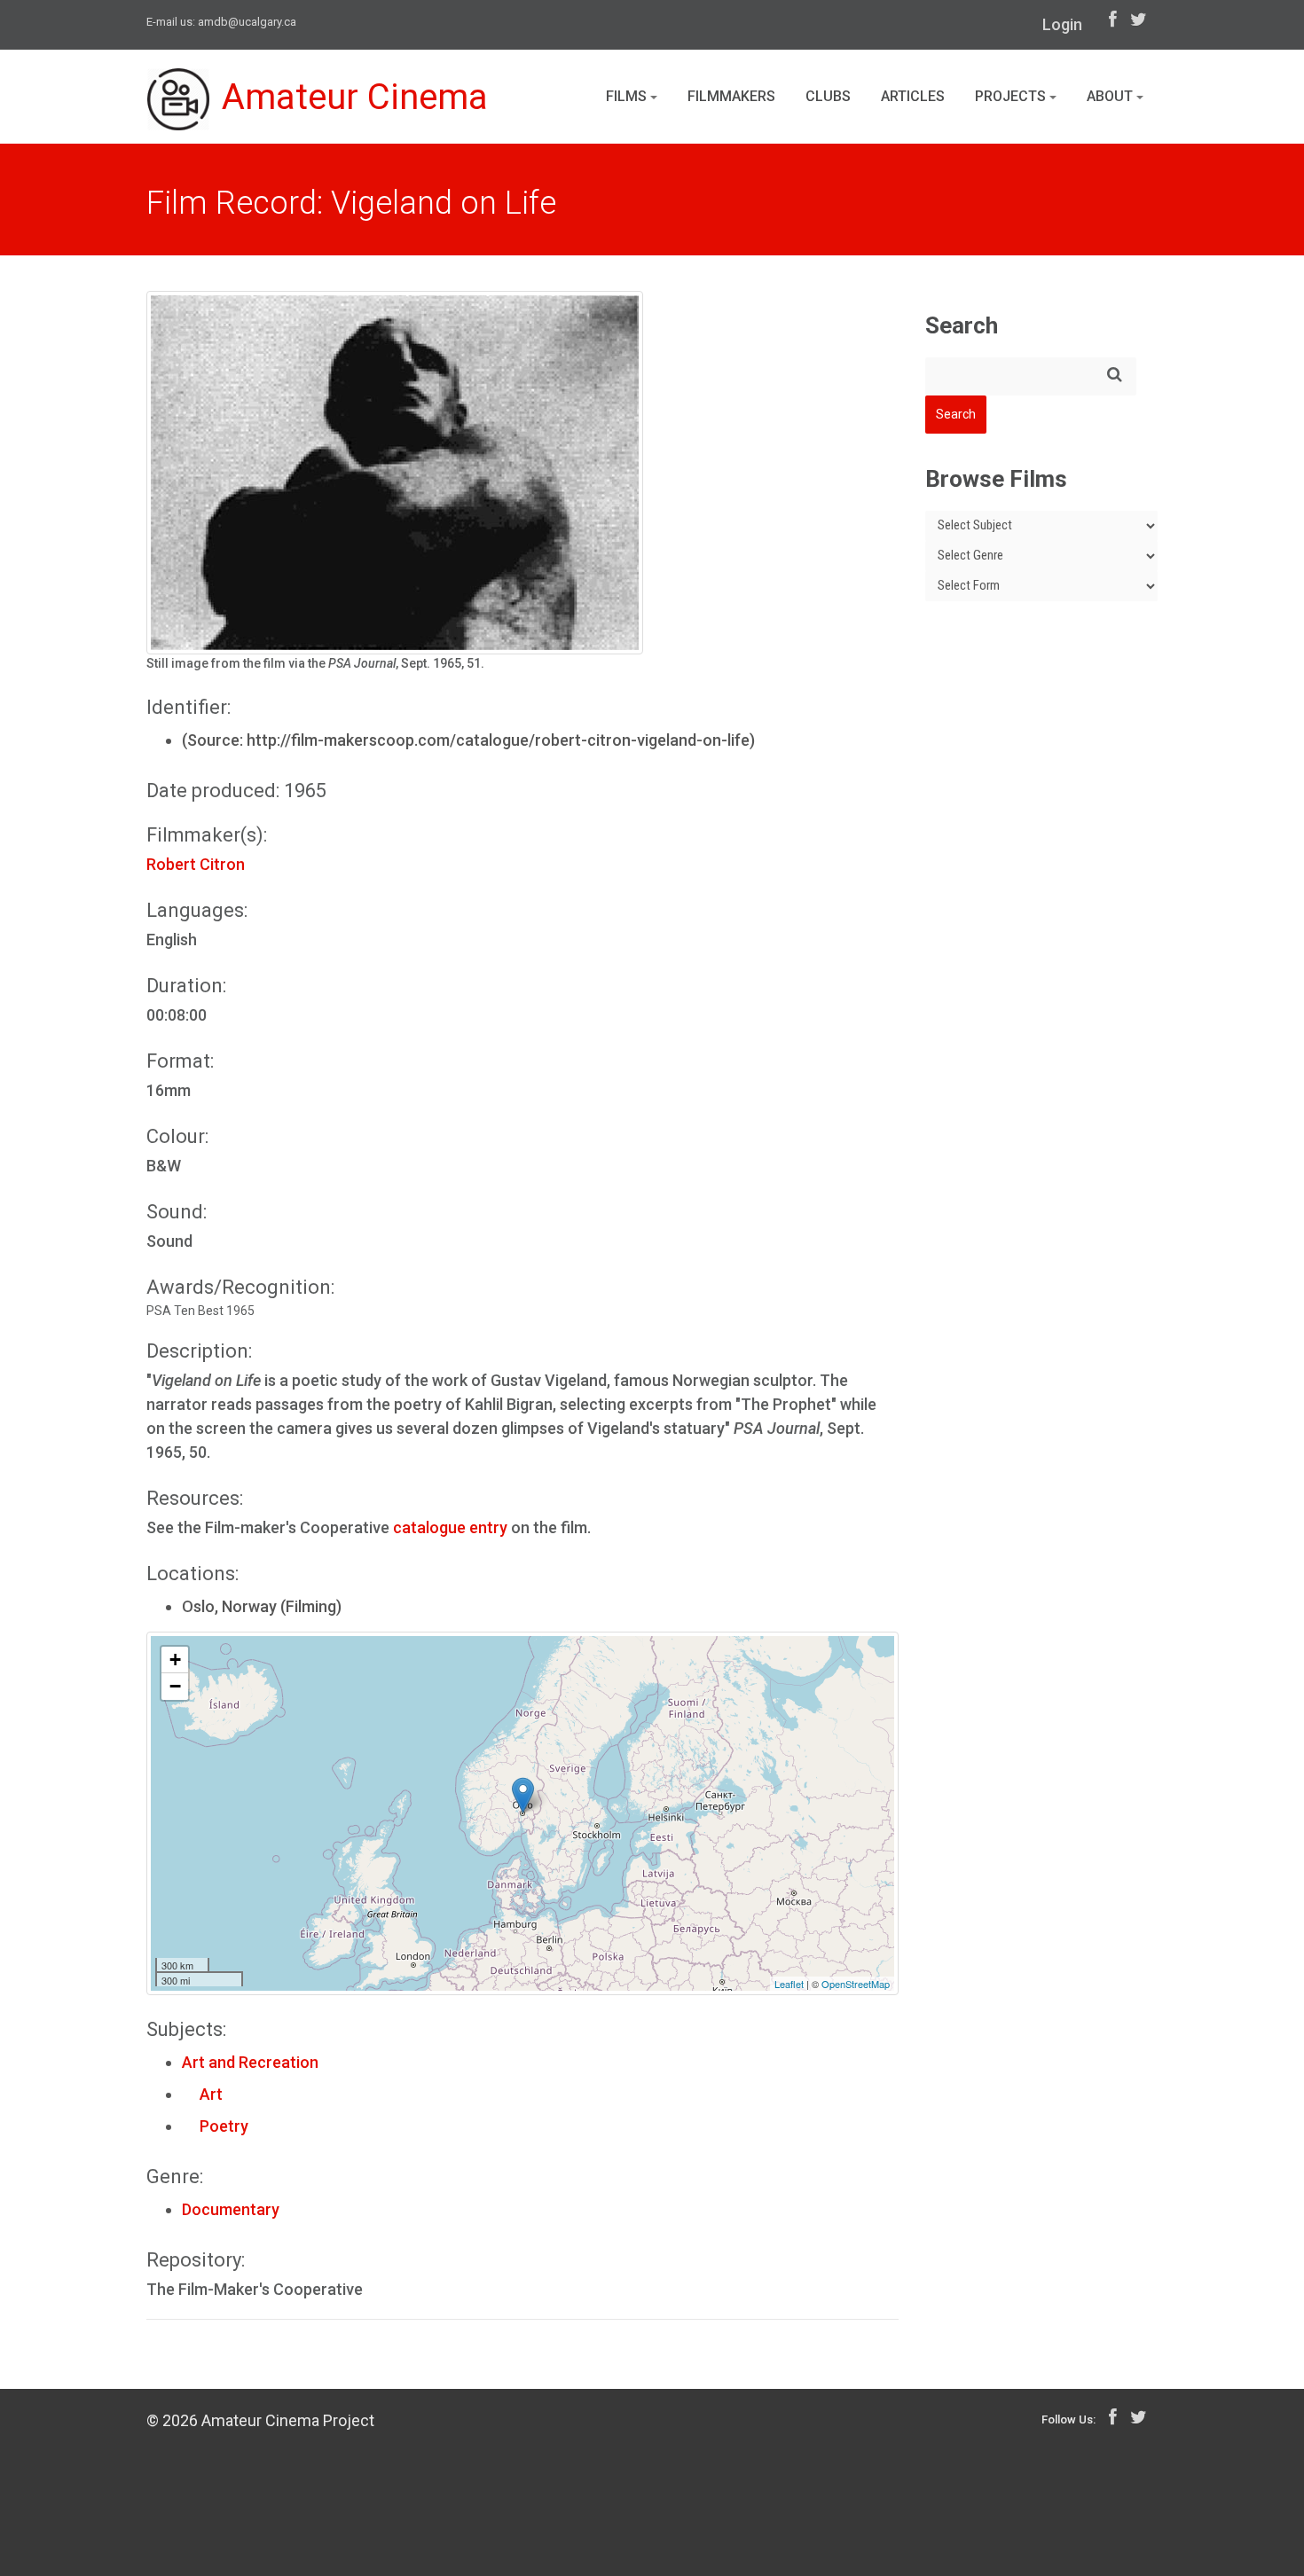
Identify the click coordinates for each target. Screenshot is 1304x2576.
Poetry (215, 2126)
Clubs (828, 96)
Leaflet (789, 1984)
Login (1062, 24)
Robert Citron (196, 864)
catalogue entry (452, 1527)
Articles (913, 96)
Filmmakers (731, 96)
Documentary (231, 2209)
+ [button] (175, 1660)
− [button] (175, 1686)
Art (202, 2094)
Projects (1012, 96)
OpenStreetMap (856, 1984)
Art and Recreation (250, 2062)
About (1112, 96)
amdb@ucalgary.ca (247, 22)
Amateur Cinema (355, 97)
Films (628, 96)
